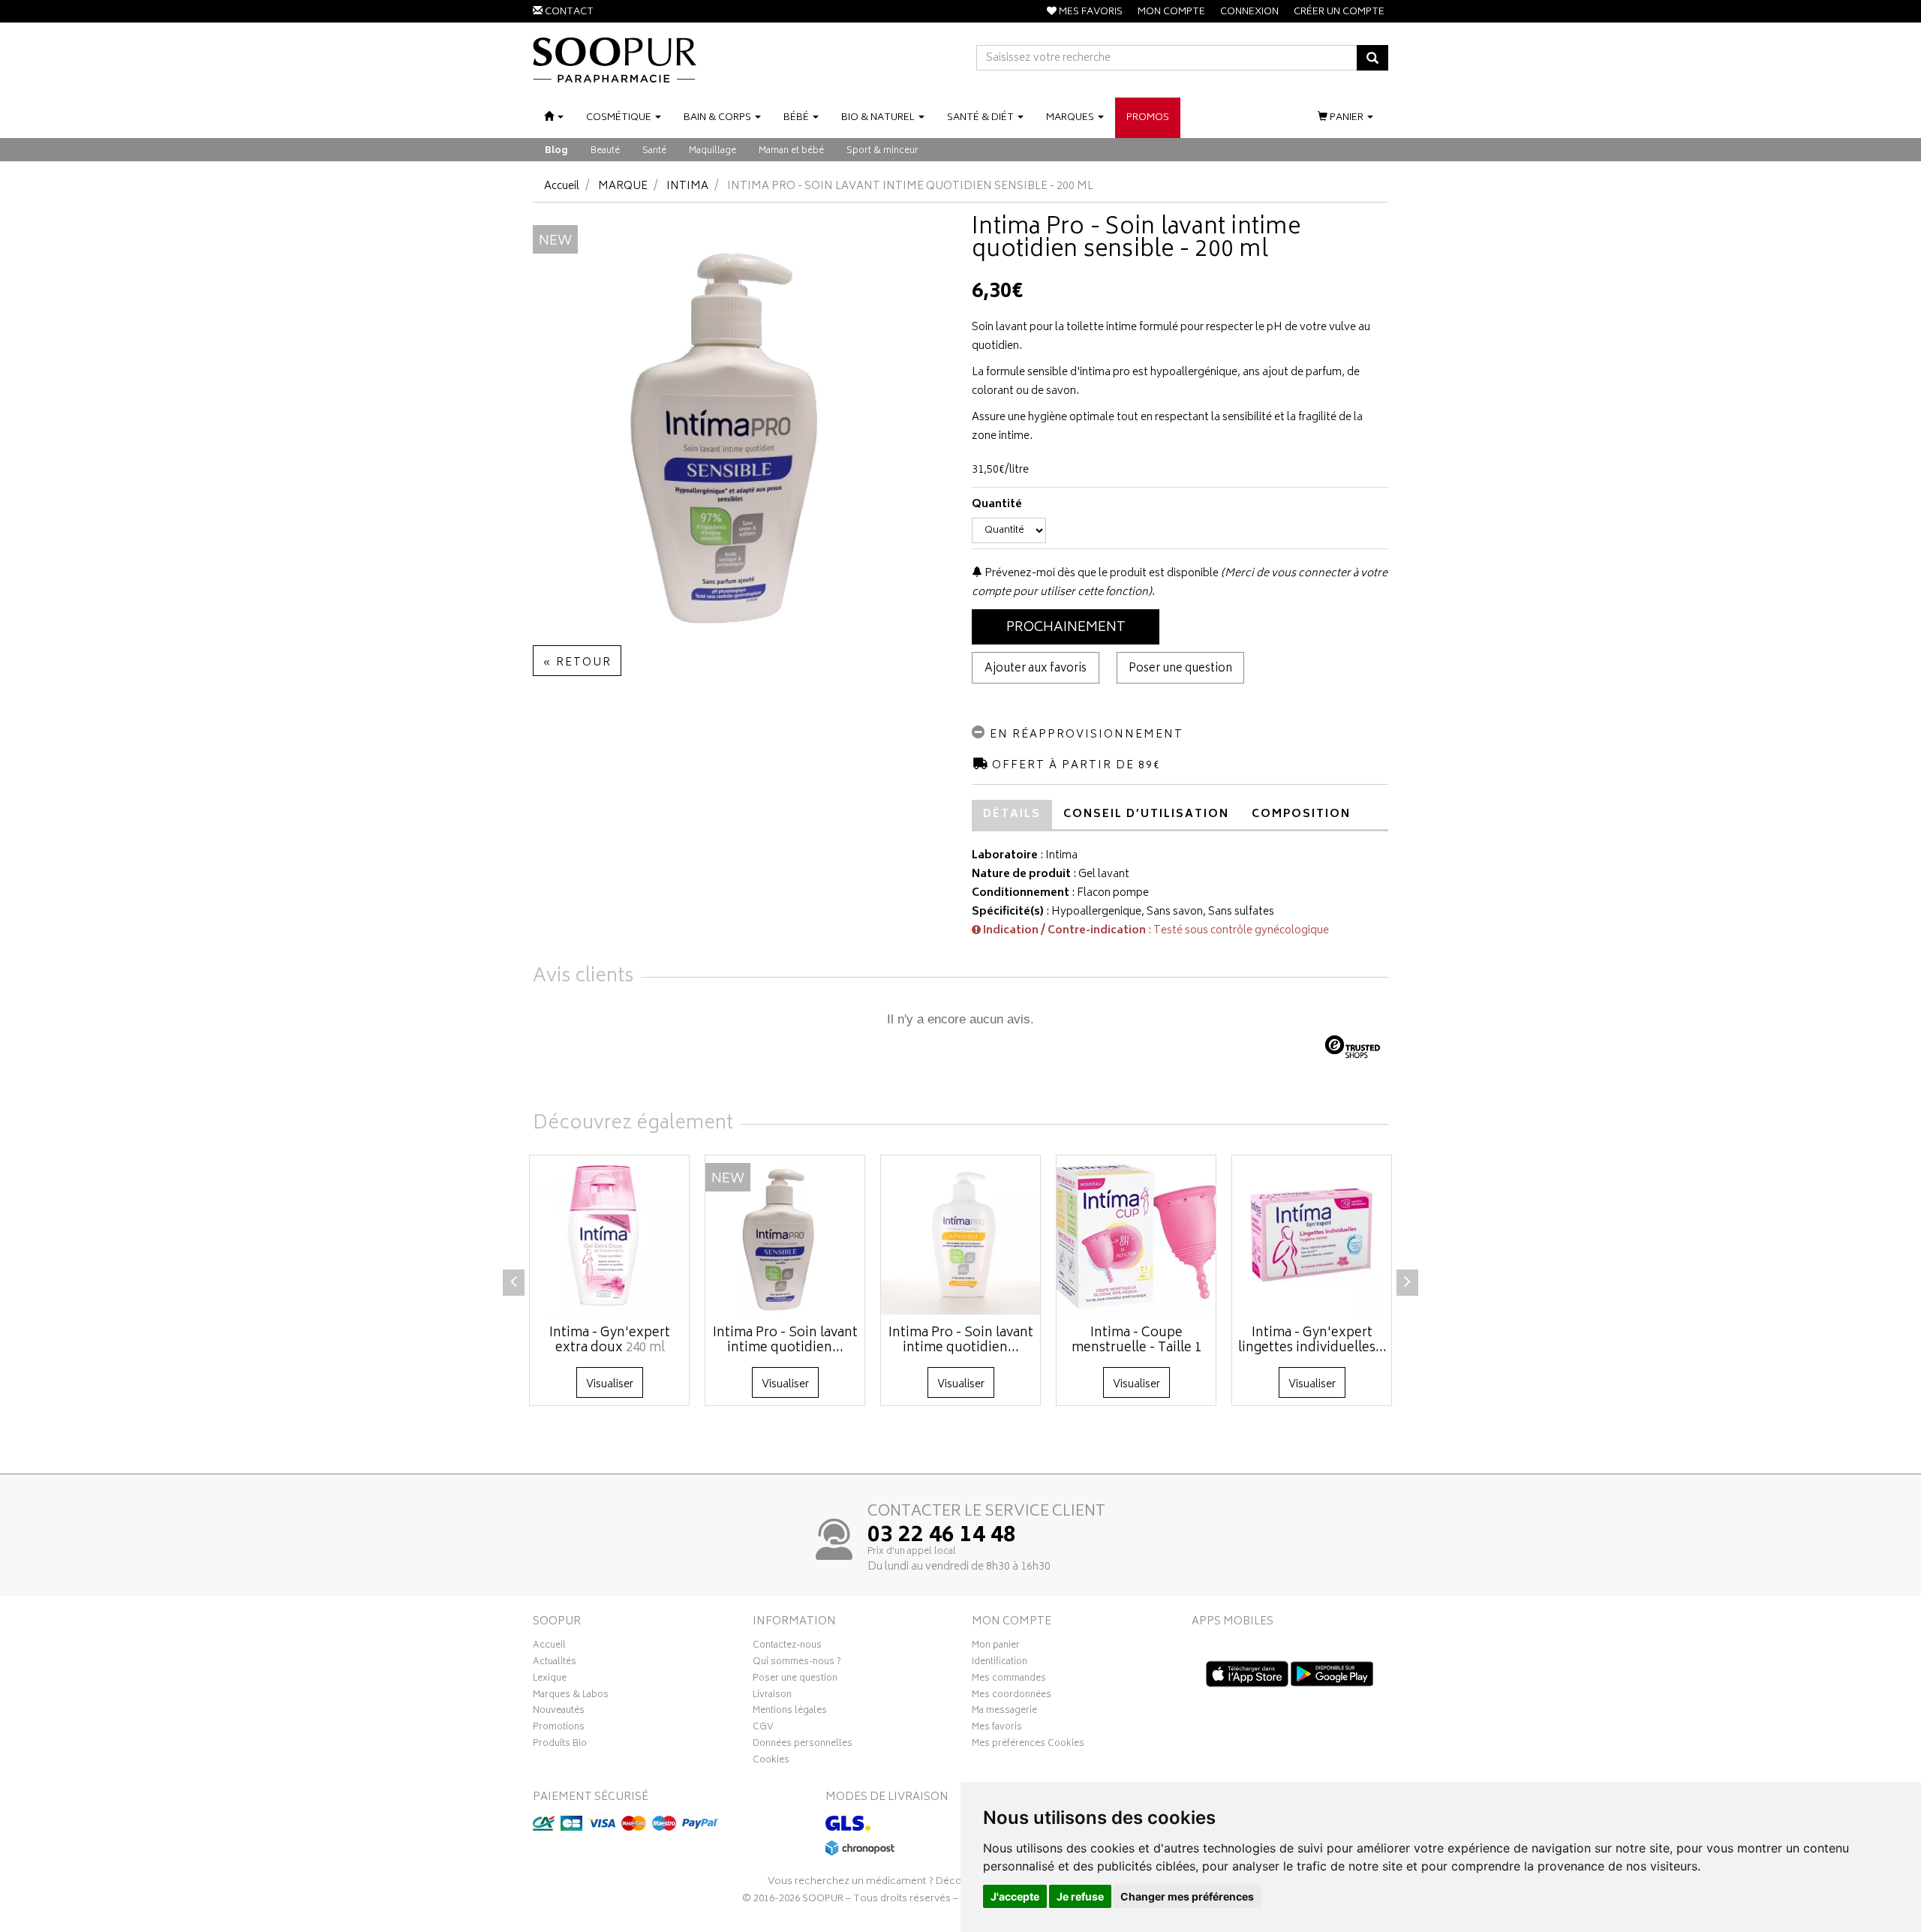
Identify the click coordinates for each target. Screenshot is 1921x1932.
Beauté (605, 151)
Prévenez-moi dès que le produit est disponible (1100, 574)
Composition (1301, 814)
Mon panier (996, 1647)
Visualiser (610, 1385)
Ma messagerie (1004, 1712)
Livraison (772, 1696)
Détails (1012, 814)
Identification (1000, 1663)
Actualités (555, 1663)
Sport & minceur (882, 151)
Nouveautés (559, 1712)
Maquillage (712, 151)
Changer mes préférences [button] (1187, 1896)
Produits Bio (560, 1745)
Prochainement (1066, 628)
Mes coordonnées (1012, 1696)
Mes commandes (1009, 1680)
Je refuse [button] (1080, 1896)
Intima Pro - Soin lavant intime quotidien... (785, 1341)
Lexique (550, 1680)
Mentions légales (790, 1712)
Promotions (559, 1729)
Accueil (562, 186)
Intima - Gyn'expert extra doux (610, 1341)
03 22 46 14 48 (942, 1537)
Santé (654, 151)
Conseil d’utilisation (1146, 814)
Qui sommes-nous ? (797, 1663)
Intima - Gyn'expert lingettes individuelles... (1312, 1341)
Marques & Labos (571, 1696)
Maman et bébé (791, 151)
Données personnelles (803, 1745)
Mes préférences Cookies (1028, 1745)
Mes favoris (997, 1729)
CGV (763, 1729)
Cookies (771, 1762)
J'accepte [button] (1015, 1896)
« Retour (577, 663)
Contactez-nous (787, 1647)
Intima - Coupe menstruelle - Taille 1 (1136, 1341)
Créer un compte (1339, 12)
